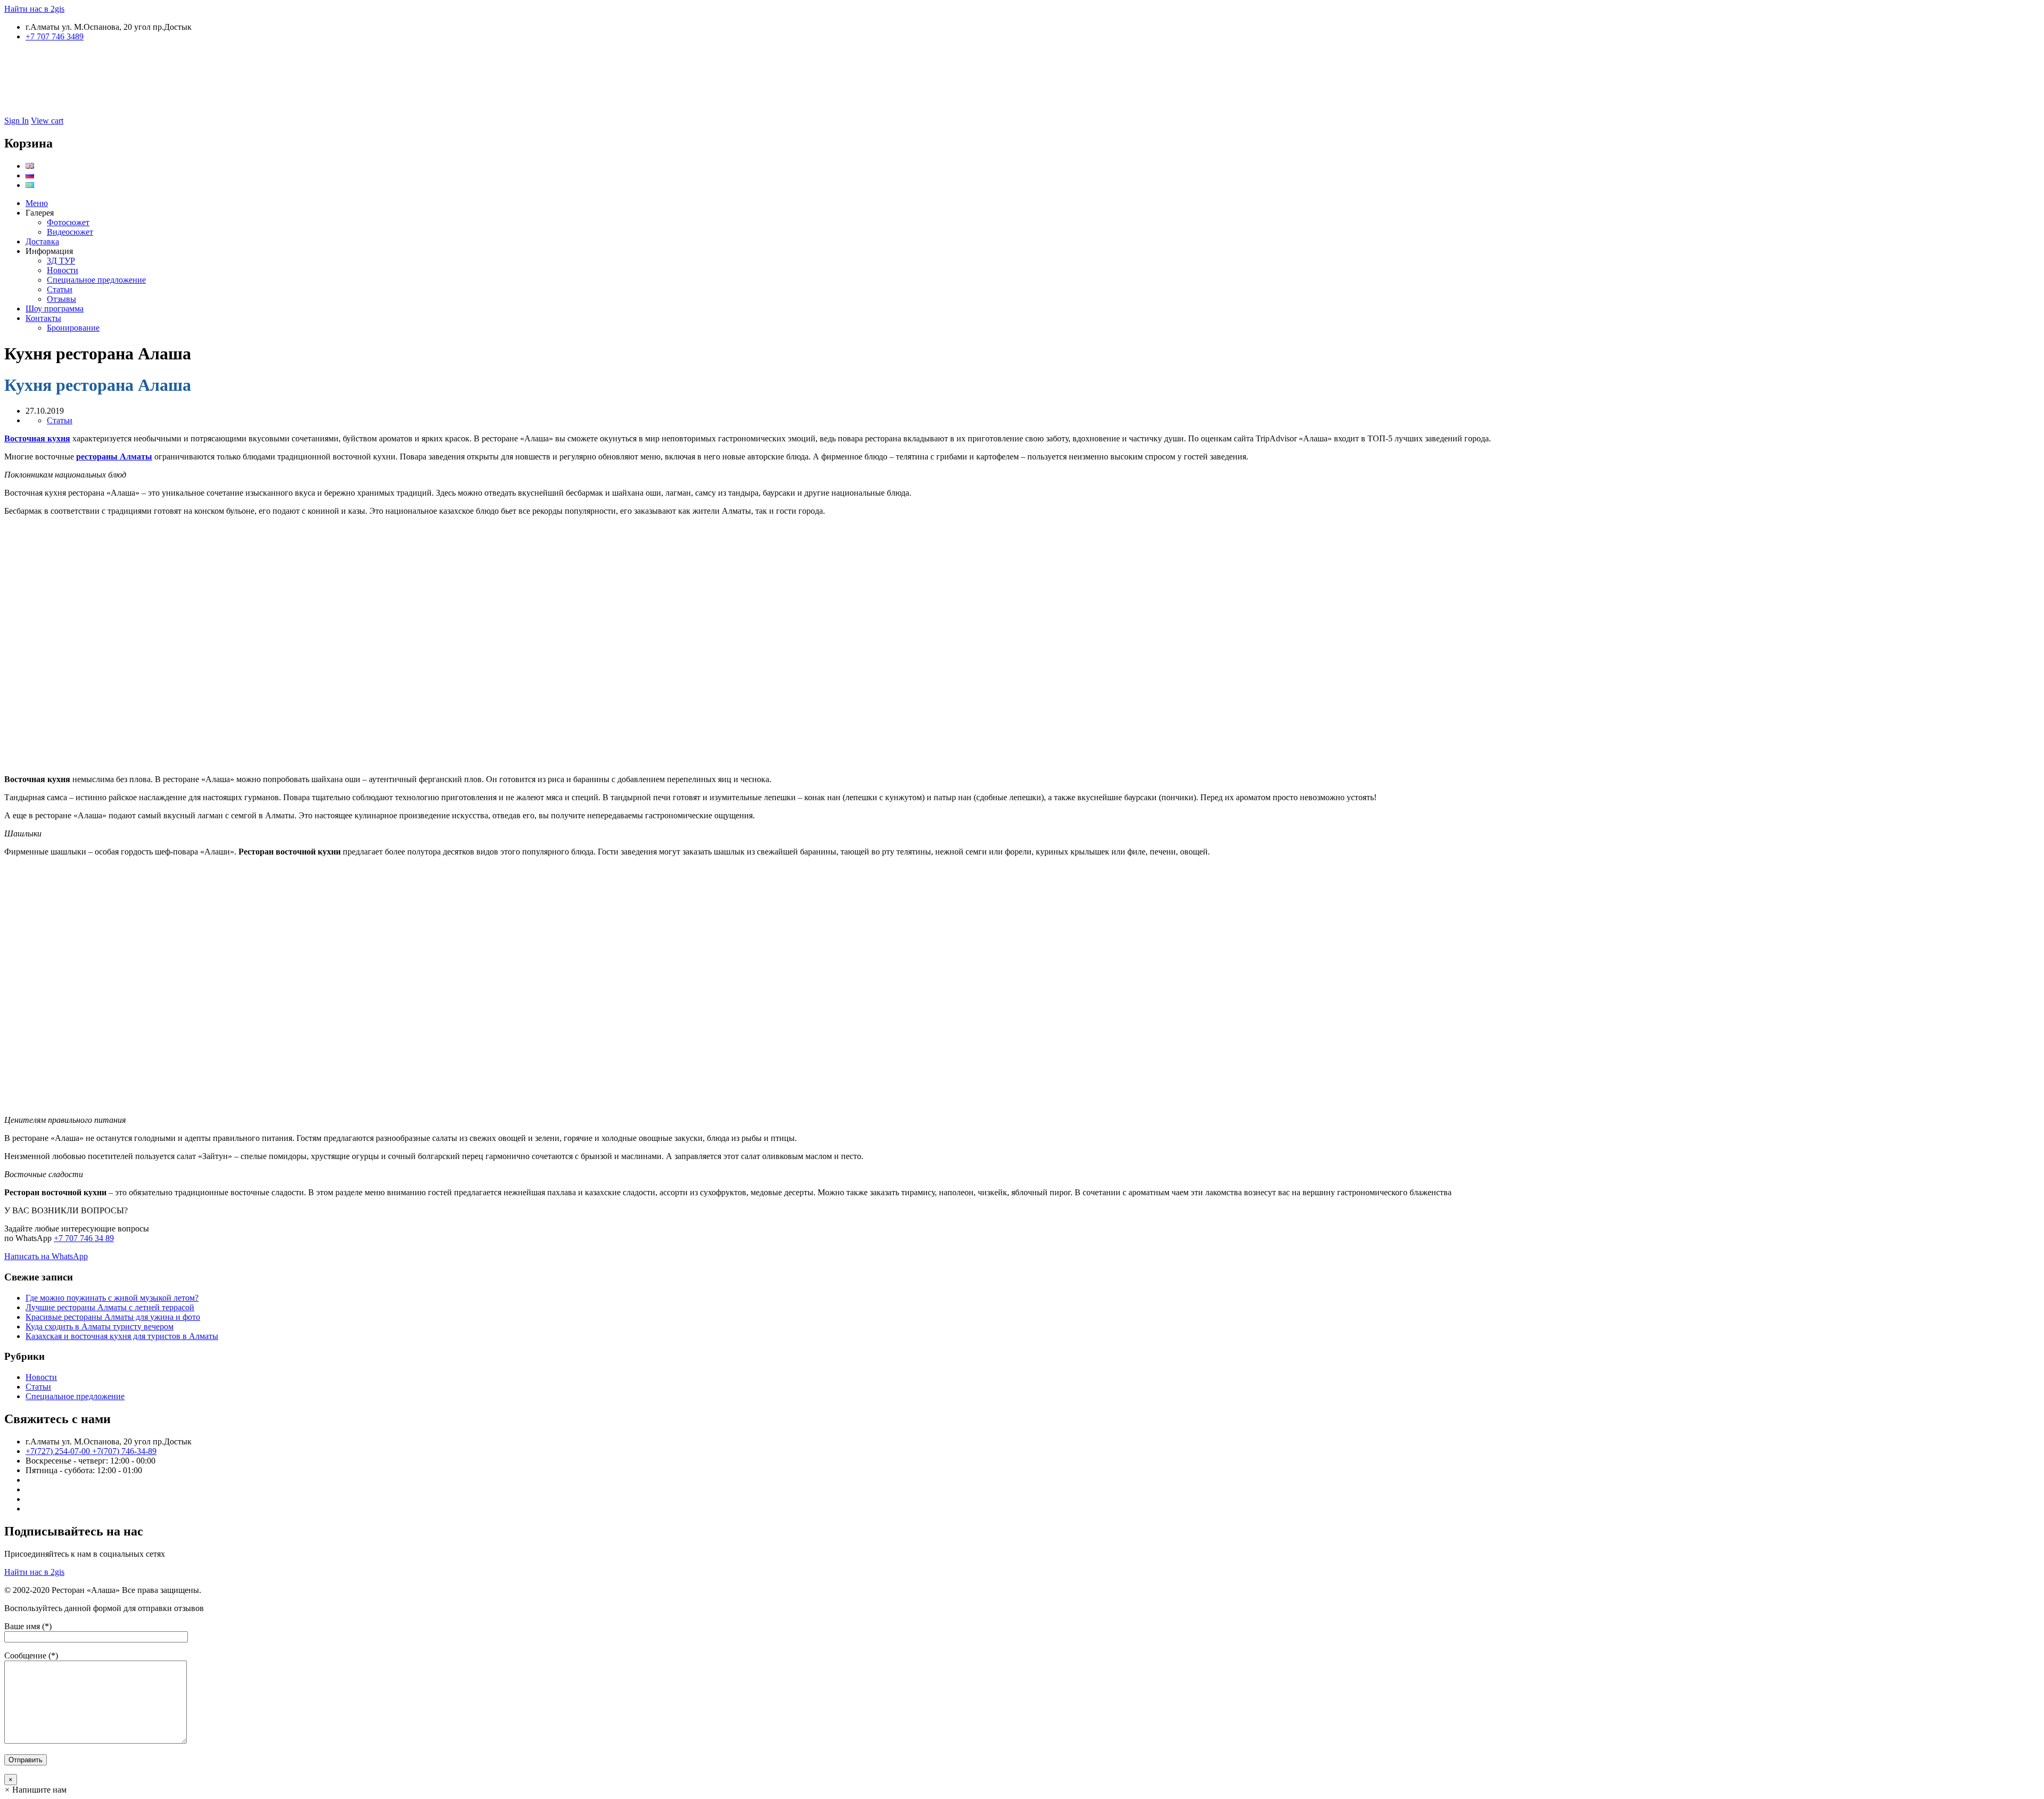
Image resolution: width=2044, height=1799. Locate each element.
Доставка (42, 241)
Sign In (17, 121)
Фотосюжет (68, 222)
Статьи (60, 289)
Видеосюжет (70, 232)
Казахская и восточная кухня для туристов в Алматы (122, 1336)
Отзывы (61, 299)
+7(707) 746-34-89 (124, 1451)
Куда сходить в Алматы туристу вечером (100, 1326)
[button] (35, 1790)
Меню (37, 203)
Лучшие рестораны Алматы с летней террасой (110, 1307)
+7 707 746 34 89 (84, 1238)
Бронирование (73, 328)
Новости (63, 270)
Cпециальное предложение (96, 280)
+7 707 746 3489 (55, 36)
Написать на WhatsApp (46, 1256)
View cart (47, 121)
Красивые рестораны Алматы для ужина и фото (113, 1317)
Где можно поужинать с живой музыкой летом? (112, 1298)
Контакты (43, 318)
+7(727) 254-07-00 (59, 1451)
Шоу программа (55, 309)
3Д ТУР (61, 261)
